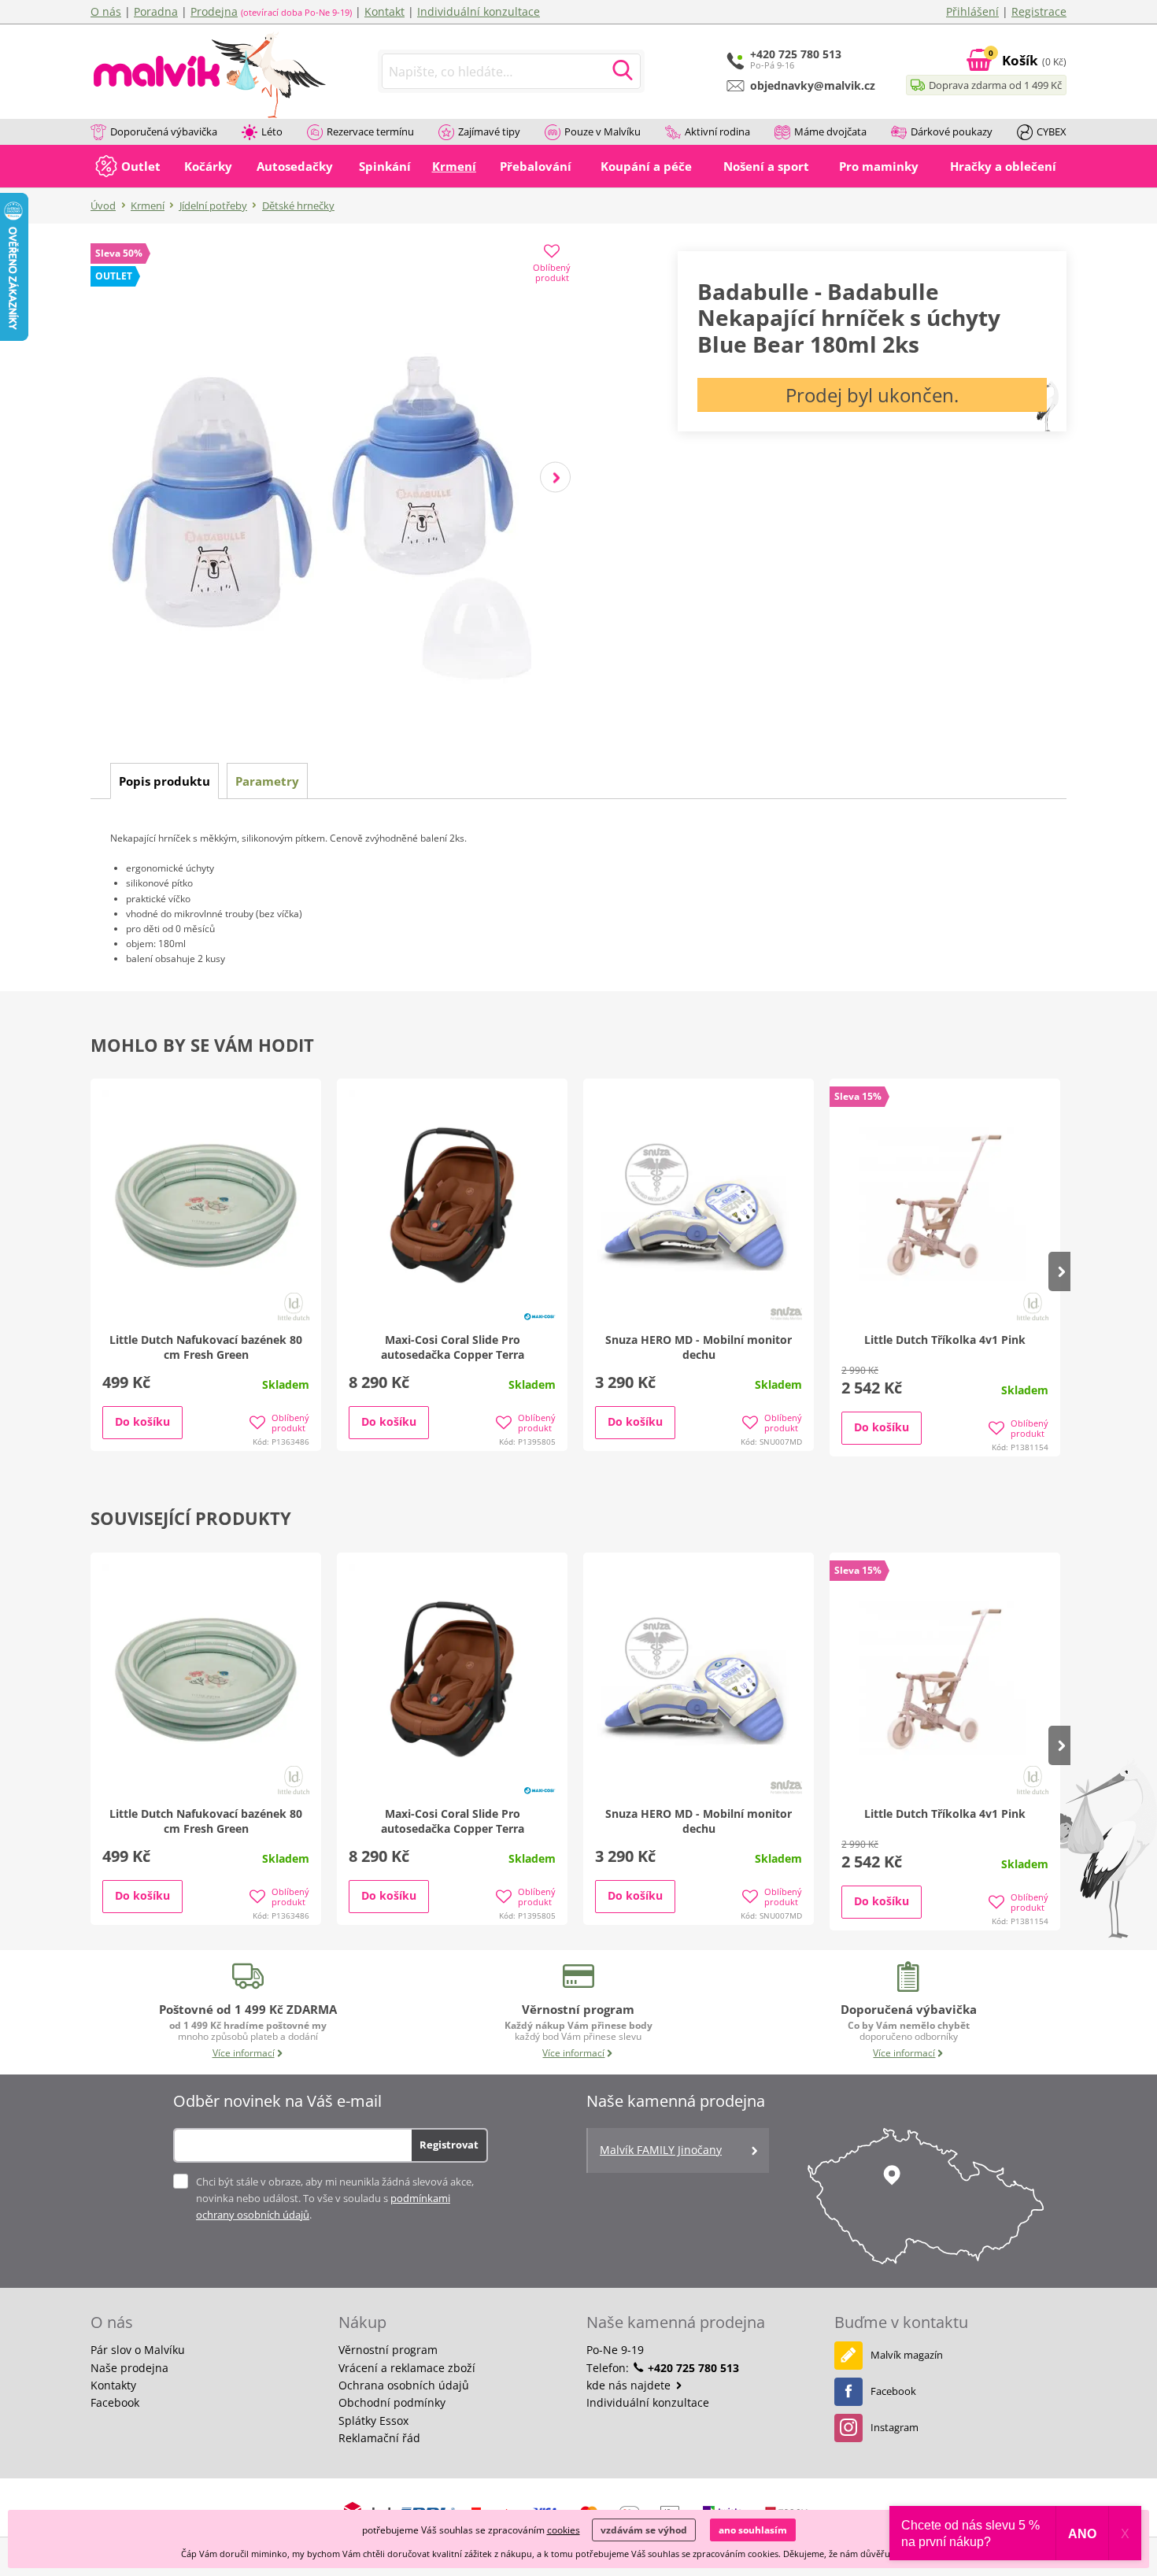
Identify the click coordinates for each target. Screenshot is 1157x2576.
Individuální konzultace (479, 11)
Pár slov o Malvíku (138, 2350)
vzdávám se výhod (644, 2530)
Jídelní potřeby (213, 205)
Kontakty (113, 2385)
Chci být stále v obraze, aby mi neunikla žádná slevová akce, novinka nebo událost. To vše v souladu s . (335, 2198)
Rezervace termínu (370, 131)
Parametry (267, 781)
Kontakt (384, 11)
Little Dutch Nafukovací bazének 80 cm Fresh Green (206, 1347)
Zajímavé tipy (489, 131)
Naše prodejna (129, 2368)
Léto (272, 131)
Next (555, 477)
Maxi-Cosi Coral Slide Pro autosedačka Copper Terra (453, 1347)
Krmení (148, 205)
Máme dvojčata (830, 131)
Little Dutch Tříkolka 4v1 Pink (945, 1340)
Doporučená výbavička (164, 131)
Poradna (156, 11)
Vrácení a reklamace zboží (407, 2368)
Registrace (1039, 11)
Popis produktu (164, 781)
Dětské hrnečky (298, 205)
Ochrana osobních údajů (404, 2385)
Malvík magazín (907, 2355)
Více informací (244, 2053)
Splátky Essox (373, 2421)
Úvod (103, 205)
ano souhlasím (753, 2530)
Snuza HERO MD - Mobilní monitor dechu (699, 1347)
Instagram (895, 2427)
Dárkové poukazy (952, 131)
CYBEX (1052, 131)
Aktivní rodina (717, 131)
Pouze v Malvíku (603, 131)
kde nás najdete (630, 2385)
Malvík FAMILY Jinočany (661, 2150)
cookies (564, 2530)
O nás (106, 11)
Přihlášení (972, 11)
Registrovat (449, 2145)
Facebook (115, 2402)
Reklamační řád (379, 2438)
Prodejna (214, 11)
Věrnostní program (388, 2350)
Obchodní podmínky (392, 2402)
